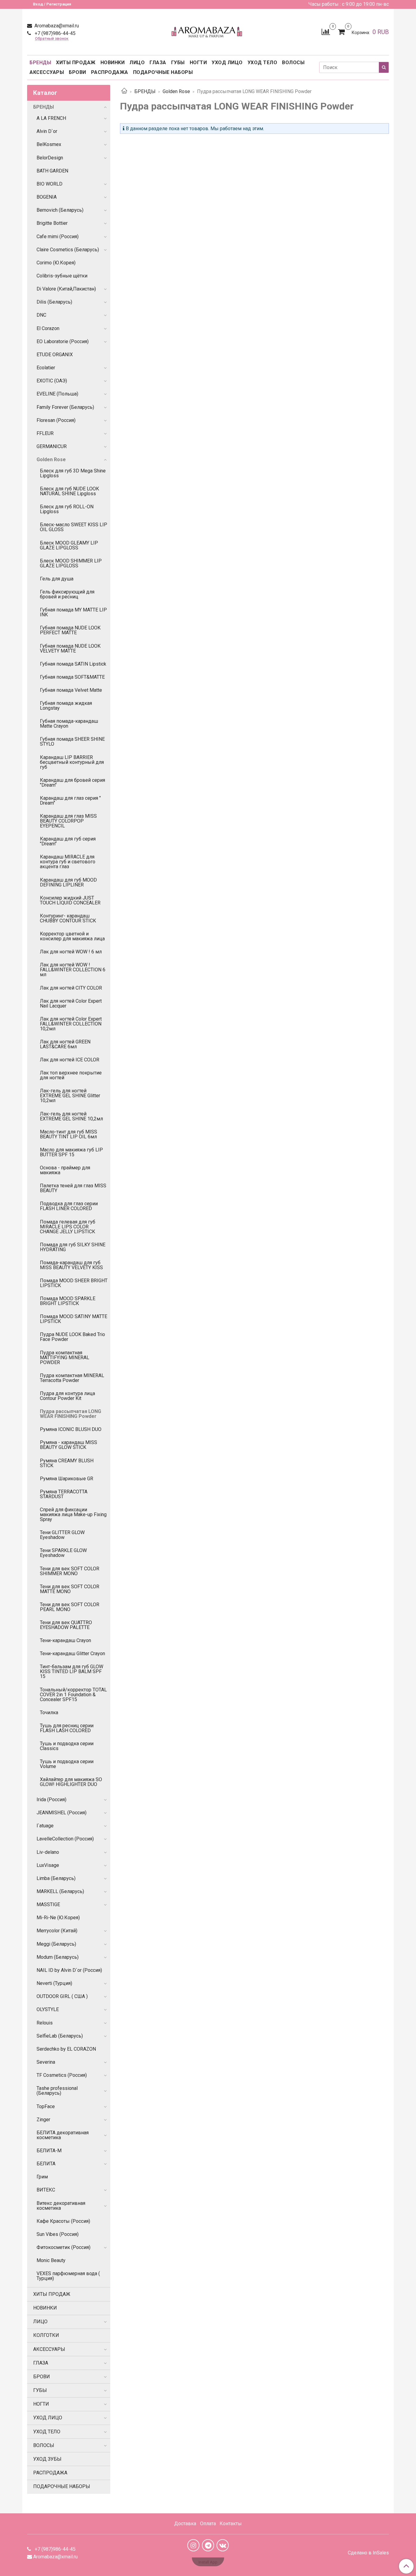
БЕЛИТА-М (49, 2151)
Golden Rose (176, 91)
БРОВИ (78, 72)
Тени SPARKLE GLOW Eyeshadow (63, 1553)
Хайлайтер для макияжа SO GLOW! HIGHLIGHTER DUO (71, 1782)
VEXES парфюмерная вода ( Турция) (68, 2276)
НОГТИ (198, 63)
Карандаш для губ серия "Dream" (68, 841)
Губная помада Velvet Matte (71, 690)
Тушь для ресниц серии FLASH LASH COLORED (67, 1728)
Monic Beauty (51, 2260)
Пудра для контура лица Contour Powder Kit (67, 1396)
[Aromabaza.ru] (208, 31)
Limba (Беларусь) (56, 1878)
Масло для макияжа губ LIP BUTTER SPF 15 (71, 1152)
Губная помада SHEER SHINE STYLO (72, 741)
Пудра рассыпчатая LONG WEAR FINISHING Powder (71, 1414)
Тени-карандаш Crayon (65, 1640)
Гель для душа (57, 579)
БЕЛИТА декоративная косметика (63, 2135)
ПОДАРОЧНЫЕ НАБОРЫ (163, 72)
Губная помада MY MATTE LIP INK (73, 612)
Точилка (49, 1713)
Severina (46, 2062)
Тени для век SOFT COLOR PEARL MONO (70, 1607)
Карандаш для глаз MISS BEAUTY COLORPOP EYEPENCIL (68, 821)
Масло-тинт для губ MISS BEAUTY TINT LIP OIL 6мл (69, 1134)
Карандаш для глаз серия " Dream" (70, 801)
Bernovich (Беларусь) (60, 210)
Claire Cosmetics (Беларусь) (68, 250)
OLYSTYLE (48, 2009)
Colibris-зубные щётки (62, 276)
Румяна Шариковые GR (67, 1479)
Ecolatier (46, 368)
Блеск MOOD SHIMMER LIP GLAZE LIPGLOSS (71, 563)
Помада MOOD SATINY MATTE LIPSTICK (74, 1319)
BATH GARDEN (52, 171)
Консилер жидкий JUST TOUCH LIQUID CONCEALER (70, 900)
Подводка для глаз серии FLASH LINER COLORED (69, 1206)
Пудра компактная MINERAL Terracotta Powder (72, 1378)
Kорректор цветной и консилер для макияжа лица (72, 936)
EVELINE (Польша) (57, 394)
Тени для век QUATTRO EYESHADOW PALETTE (66, 1625)
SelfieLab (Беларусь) (60, 2036)
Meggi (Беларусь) (56, 1944)
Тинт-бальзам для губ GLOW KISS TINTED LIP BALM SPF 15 (72, 1671)
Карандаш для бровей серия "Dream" (72, 783)
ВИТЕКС (46, 2190)
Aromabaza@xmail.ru (56, 26)
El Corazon (48, 328)
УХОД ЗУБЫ (47, 2459)
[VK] (223, 2545)
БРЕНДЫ (40, 63)
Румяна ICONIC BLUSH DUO (71, 1429)
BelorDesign (50, 158)
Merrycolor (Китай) (57, 1931)
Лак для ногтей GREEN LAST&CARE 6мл (65, 1044)
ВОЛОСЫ (293, 63)
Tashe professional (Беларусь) (57, 2091)
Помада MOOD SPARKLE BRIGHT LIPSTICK (68, 1301)
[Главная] (124, 91)
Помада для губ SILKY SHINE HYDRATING (73, 1247)
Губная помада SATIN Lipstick (73, 664)
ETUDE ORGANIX (55, 355)
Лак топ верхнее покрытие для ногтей (71, 1075)
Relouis (45, 2023)
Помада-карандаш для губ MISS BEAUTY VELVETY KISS (71, 1265)
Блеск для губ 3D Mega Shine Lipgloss (73, 473)
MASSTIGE (48, 1904)
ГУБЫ (178, 63)
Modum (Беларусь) (58, 1957)
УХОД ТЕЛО (263, 63)
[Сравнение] (326, 31)
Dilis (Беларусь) (54, 302)
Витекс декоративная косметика (61, 2206)
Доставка (185, 2524)
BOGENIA (47, 197)
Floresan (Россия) (56, 420)
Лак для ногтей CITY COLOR (71, 988)
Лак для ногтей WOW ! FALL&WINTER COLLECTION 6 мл (73, 970)
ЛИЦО (137, 63)
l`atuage (45, 1826)
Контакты (231, 2524)
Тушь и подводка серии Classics (67, 1746)
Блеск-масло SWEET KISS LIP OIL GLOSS (74, 527)
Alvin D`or (47, 131)
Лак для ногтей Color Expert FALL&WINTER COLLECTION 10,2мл (71, 1024)
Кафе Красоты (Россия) (63, 2221)
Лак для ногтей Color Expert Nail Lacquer (71, 1003)
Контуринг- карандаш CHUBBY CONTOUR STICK (68, 918)
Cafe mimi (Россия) (58, 237)
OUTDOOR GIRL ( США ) (62, 1996)
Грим (42, 2177)
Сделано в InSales (368, 2553)
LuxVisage (48, 1865)
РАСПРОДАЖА (110, 72)
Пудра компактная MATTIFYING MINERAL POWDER (65, 1358)
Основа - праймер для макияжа (65, 1170)
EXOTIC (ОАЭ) (52, 381)
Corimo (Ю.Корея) (56, 263)
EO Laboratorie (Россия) (63, 341)
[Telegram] (208, 2545)
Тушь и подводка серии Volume (67, 1764)
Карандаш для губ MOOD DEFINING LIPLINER (68, 882)
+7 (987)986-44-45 (55, 33)
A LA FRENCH (51, 118)
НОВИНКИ (113, 63)
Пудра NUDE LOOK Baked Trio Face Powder (72, 1337)
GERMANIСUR (52, 446)
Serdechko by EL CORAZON (66, 2049)
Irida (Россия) (51, 1800)
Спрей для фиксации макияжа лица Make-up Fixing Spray (73, 1514)
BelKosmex (49, 144)
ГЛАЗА (158, 63)
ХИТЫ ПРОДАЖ (76, 63)
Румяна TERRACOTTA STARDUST (64, 1494)
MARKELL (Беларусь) (60, 1891)
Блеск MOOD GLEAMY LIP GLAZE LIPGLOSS (69, 545)
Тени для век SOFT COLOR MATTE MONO (70, 1589)
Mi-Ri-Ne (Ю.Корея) (58, 1918)
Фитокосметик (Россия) (63, 2247)
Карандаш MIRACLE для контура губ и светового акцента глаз (68, 862)
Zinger (43, 2120)
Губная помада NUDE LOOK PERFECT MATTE (70, 630)
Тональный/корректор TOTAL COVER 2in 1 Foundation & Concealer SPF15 (73, 1695)
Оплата (208, 2524)
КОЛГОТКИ (46, 2335)
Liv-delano (48, 1852)
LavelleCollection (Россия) (65, 1839)
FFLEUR (45, 433)
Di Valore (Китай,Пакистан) (66, 289)
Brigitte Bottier (52, 223)
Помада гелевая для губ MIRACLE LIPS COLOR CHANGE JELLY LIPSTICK (68, 1227)
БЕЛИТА (46, 2164)
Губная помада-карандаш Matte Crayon (69, 724)
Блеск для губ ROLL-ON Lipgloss (67, 509)
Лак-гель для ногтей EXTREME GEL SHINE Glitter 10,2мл (70, 1096)
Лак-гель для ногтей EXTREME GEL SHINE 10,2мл (71, 1116)
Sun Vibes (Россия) (58, 2234)
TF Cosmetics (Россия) (62, 2075)
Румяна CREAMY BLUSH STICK (67, 1463)
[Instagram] (193, 2545)
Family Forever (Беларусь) (65, 407)
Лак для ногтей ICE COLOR (70, 1060)
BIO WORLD (49, 184)
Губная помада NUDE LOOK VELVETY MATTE (70, 648)
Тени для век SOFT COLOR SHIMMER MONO (70, 1571)
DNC (41, 315)
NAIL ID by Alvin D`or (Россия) (69, 1970)
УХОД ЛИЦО (227, 63)
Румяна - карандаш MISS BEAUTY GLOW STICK (69, 1445)
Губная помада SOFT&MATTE (72, 677)
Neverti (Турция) (54, 1983)
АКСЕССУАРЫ (47, 72)
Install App (208, 2562)
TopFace (46, 2106)
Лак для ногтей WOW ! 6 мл (71, 952)
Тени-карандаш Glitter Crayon (72, 1654)
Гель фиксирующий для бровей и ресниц (67, 594)
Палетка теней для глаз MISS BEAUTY (73, 1188)
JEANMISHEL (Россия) (62, 1813)
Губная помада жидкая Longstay (66, 706)
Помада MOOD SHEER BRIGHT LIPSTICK (74, 1283)
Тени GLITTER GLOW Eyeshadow (62, 1535)
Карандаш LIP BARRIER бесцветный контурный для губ (72, 762)
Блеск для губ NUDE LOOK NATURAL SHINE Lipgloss (69, 491)
